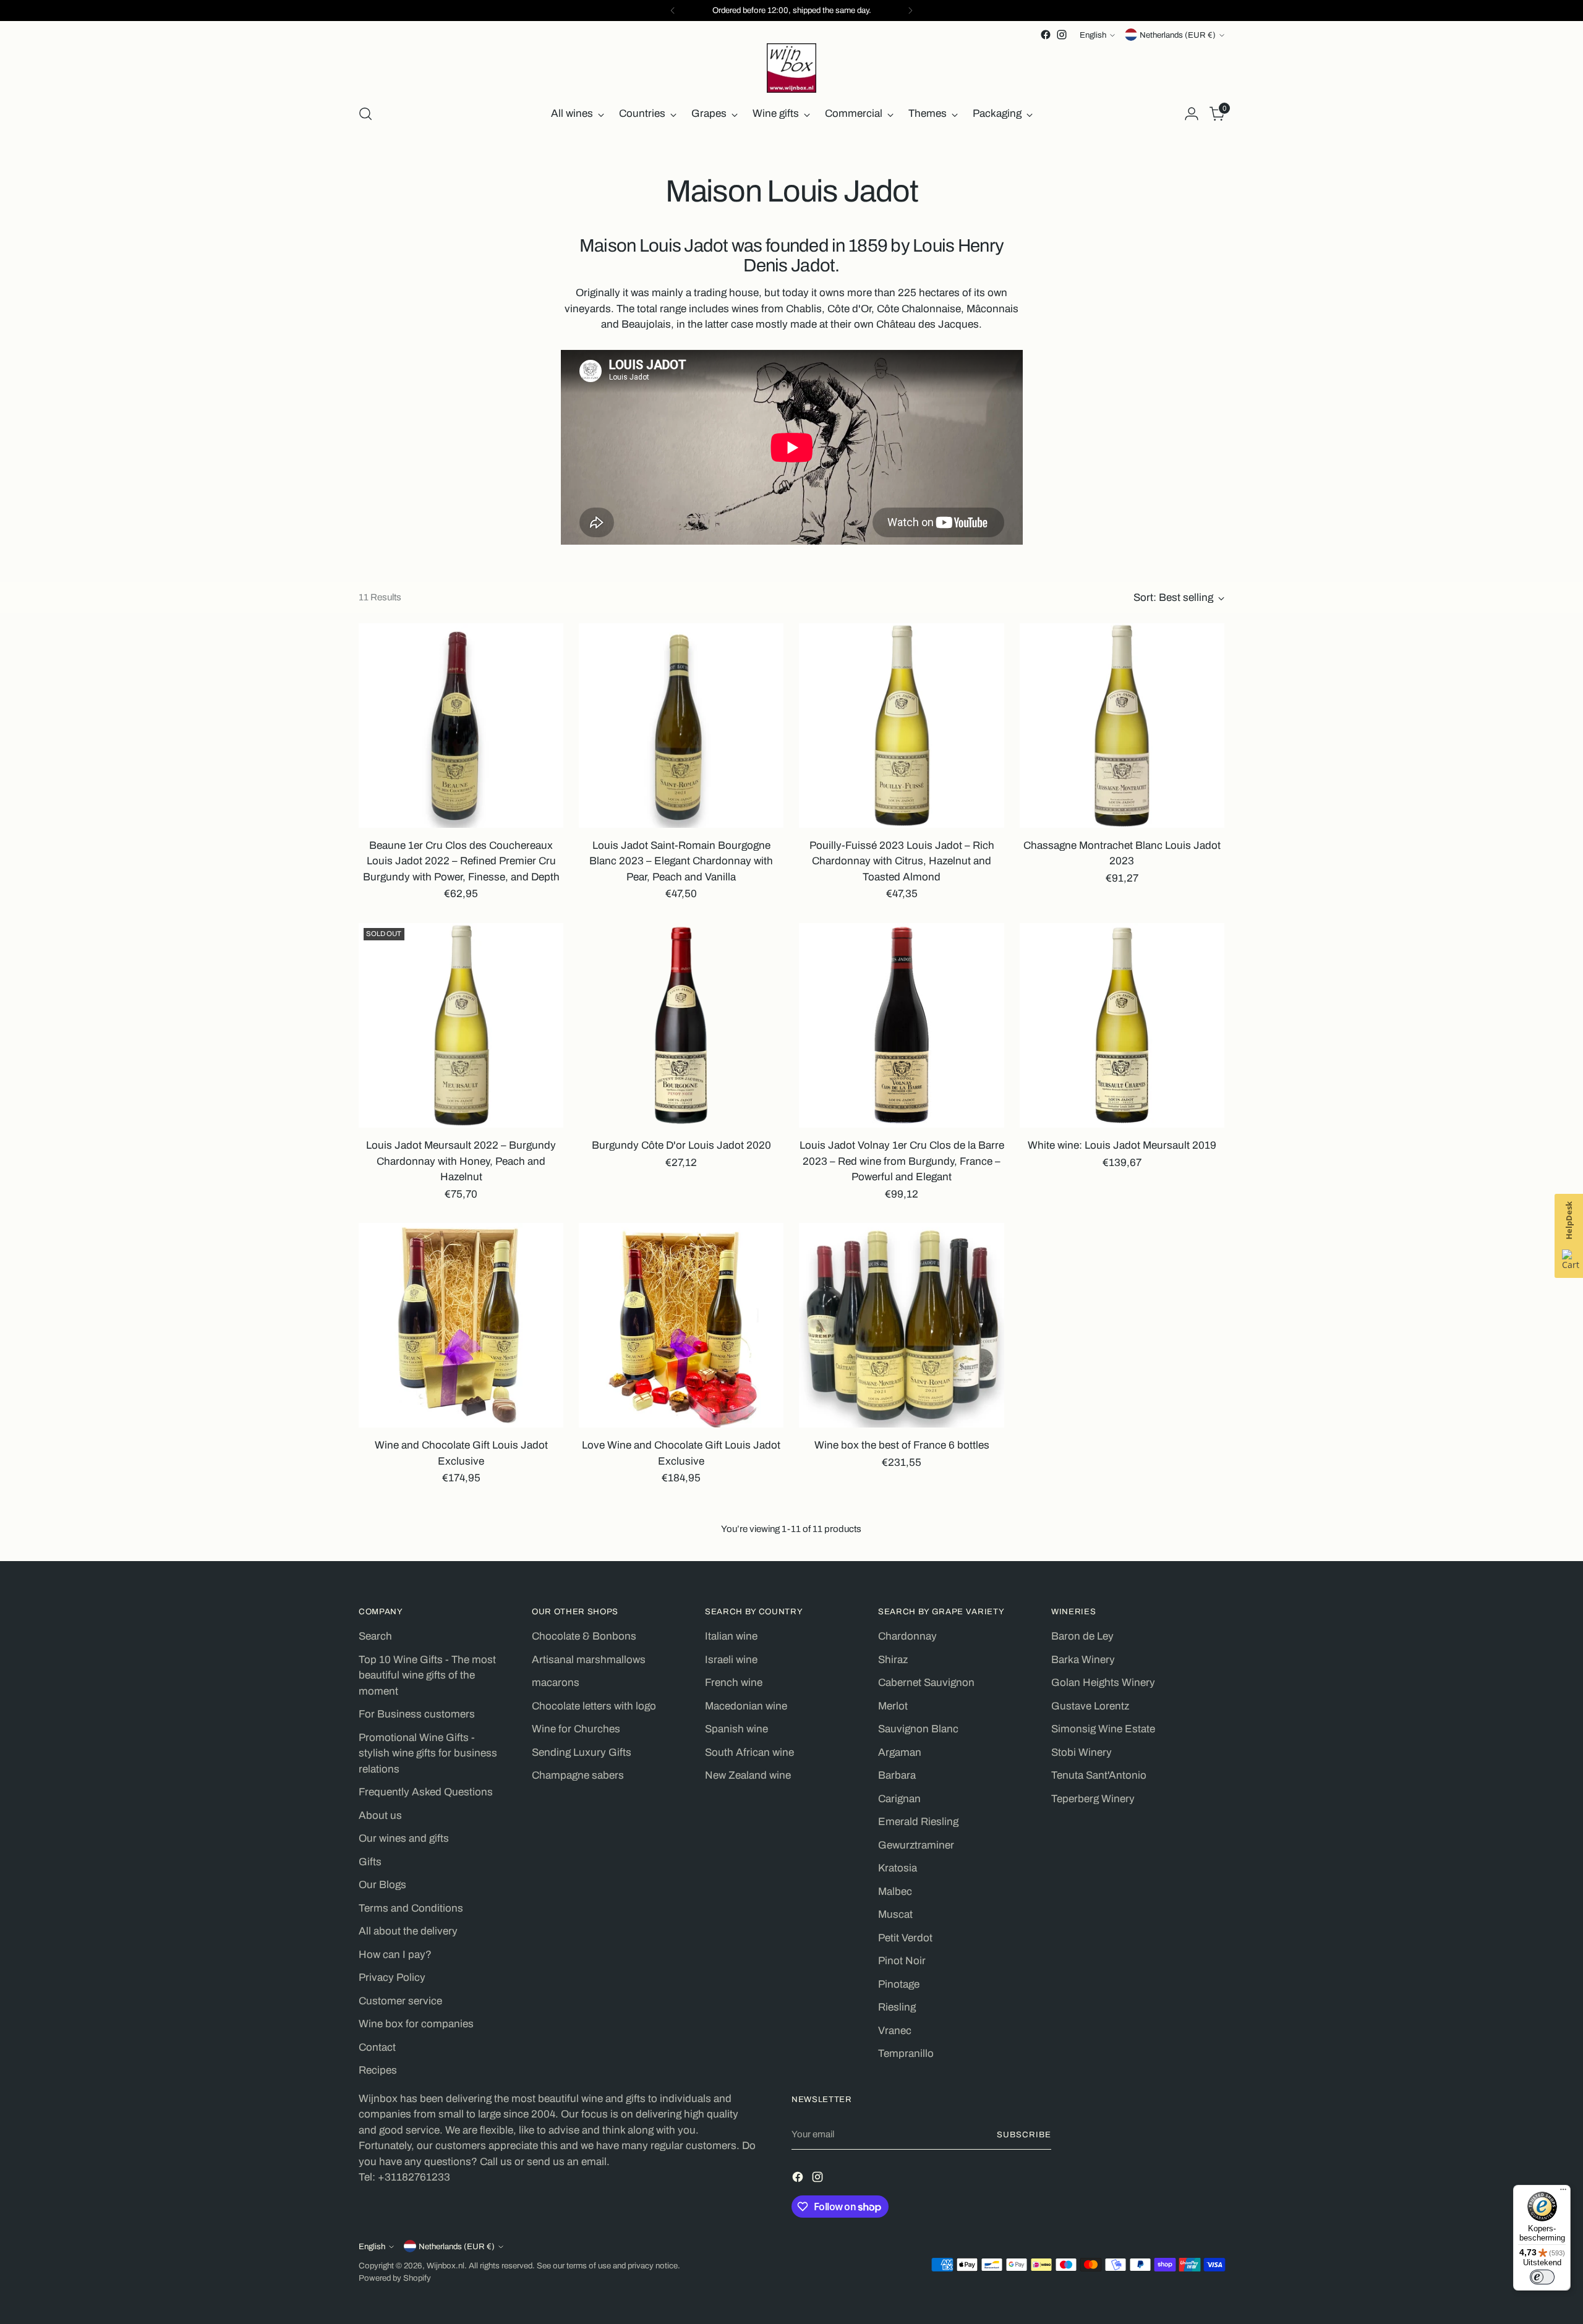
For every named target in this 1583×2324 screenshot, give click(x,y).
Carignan (899, 1799)
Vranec (895, 2031)
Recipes (378, 2070)
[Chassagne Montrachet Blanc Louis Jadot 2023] (1122, 726)
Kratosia (898, 1868)
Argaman (900, 1752)
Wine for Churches (576, 1729)
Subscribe (1024, 2135)
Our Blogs (382, 1885)
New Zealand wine (748, 1775)
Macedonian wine (746, 1706)
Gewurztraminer (916, 1845)
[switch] (1542, 2277)
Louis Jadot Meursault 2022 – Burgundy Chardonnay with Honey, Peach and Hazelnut (461, 1161)
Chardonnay (907, 1636)
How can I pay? (395, 1955)
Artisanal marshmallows (589, 1660)
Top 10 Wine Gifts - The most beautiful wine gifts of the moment (427, 1675)
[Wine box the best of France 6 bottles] (901, 1325)
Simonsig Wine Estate (1103, 1729)
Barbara (897, 1775)
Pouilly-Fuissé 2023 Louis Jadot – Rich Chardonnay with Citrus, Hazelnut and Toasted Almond (902, 861)
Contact (377, 2047)
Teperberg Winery (1093, 1799)
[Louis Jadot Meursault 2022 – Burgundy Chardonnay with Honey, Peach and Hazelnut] (461, 1025)
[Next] (910, 11)
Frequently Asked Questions (426, 1792)
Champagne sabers (578, 1775)
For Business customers (417, 1714)
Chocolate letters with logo (594, 1706)
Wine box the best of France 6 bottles (902, 1445)
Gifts (370, 1862)
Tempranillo (906, 2054)
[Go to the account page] (1192, 114)
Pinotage (899, 1984)
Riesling (897, 2007)
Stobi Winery (1082, 1752)
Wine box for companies (416, 2024)
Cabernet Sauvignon (926, 1683)
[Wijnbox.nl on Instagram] (1062, 35)
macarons (556, 1683)
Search (375, 1636)
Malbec (895, 1892)
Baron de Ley (1082, 1636)
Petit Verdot (905, 1938)
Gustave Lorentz (1090, 1706)
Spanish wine (736, 1729)
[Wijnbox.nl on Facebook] (1046, 35)
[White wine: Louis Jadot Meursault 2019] (1122, 1025)
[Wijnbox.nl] (791, 68)
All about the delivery (408, 1931)
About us (380, 1815)
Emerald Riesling (918, 1822)
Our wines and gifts (404, 1838)
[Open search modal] (365, 114)
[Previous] (673, 11)
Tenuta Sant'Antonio (1099, 1775)
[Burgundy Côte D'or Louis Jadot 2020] (681, 1025)
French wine (734, 1683)
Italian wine (731, 1636)
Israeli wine (731, 1660)
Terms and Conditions (411, 1908)
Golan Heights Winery (1103, 1683)
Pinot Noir (902, 1961)
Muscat (895, 1914)
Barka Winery (1083, 1660)
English (1093, 35)
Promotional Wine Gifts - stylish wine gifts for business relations (428, 1753)
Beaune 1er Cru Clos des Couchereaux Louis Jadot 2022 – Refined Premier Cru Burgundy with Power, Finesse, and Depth (461, 861)
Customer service (400, 2001)
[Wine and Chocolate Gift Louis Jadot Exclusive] (461, 1325)
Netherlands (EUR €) (1178, 35)
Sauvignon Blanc (918, 1729)
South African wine (749, 1752)
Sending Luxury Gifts (582, 1752)
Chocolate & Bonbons (584, 1636)
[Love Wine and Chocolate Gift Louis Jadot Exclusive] (681, 1325)
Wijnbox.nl (446, 2266)
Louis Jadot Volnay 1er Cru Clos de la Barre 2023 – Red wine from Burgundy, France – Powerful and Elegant (902, 1161)
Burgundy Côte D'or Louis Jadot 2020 (681, 1145)
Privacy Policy (392, 1977)
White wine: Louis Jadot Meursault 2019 (1122, 1145)
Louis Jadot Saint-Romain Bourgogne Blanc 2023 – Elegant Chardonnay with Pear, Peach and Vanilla (681, 861)
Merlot (893, 1706)
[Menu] (1563, 2192)
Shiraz (893, 1660)
